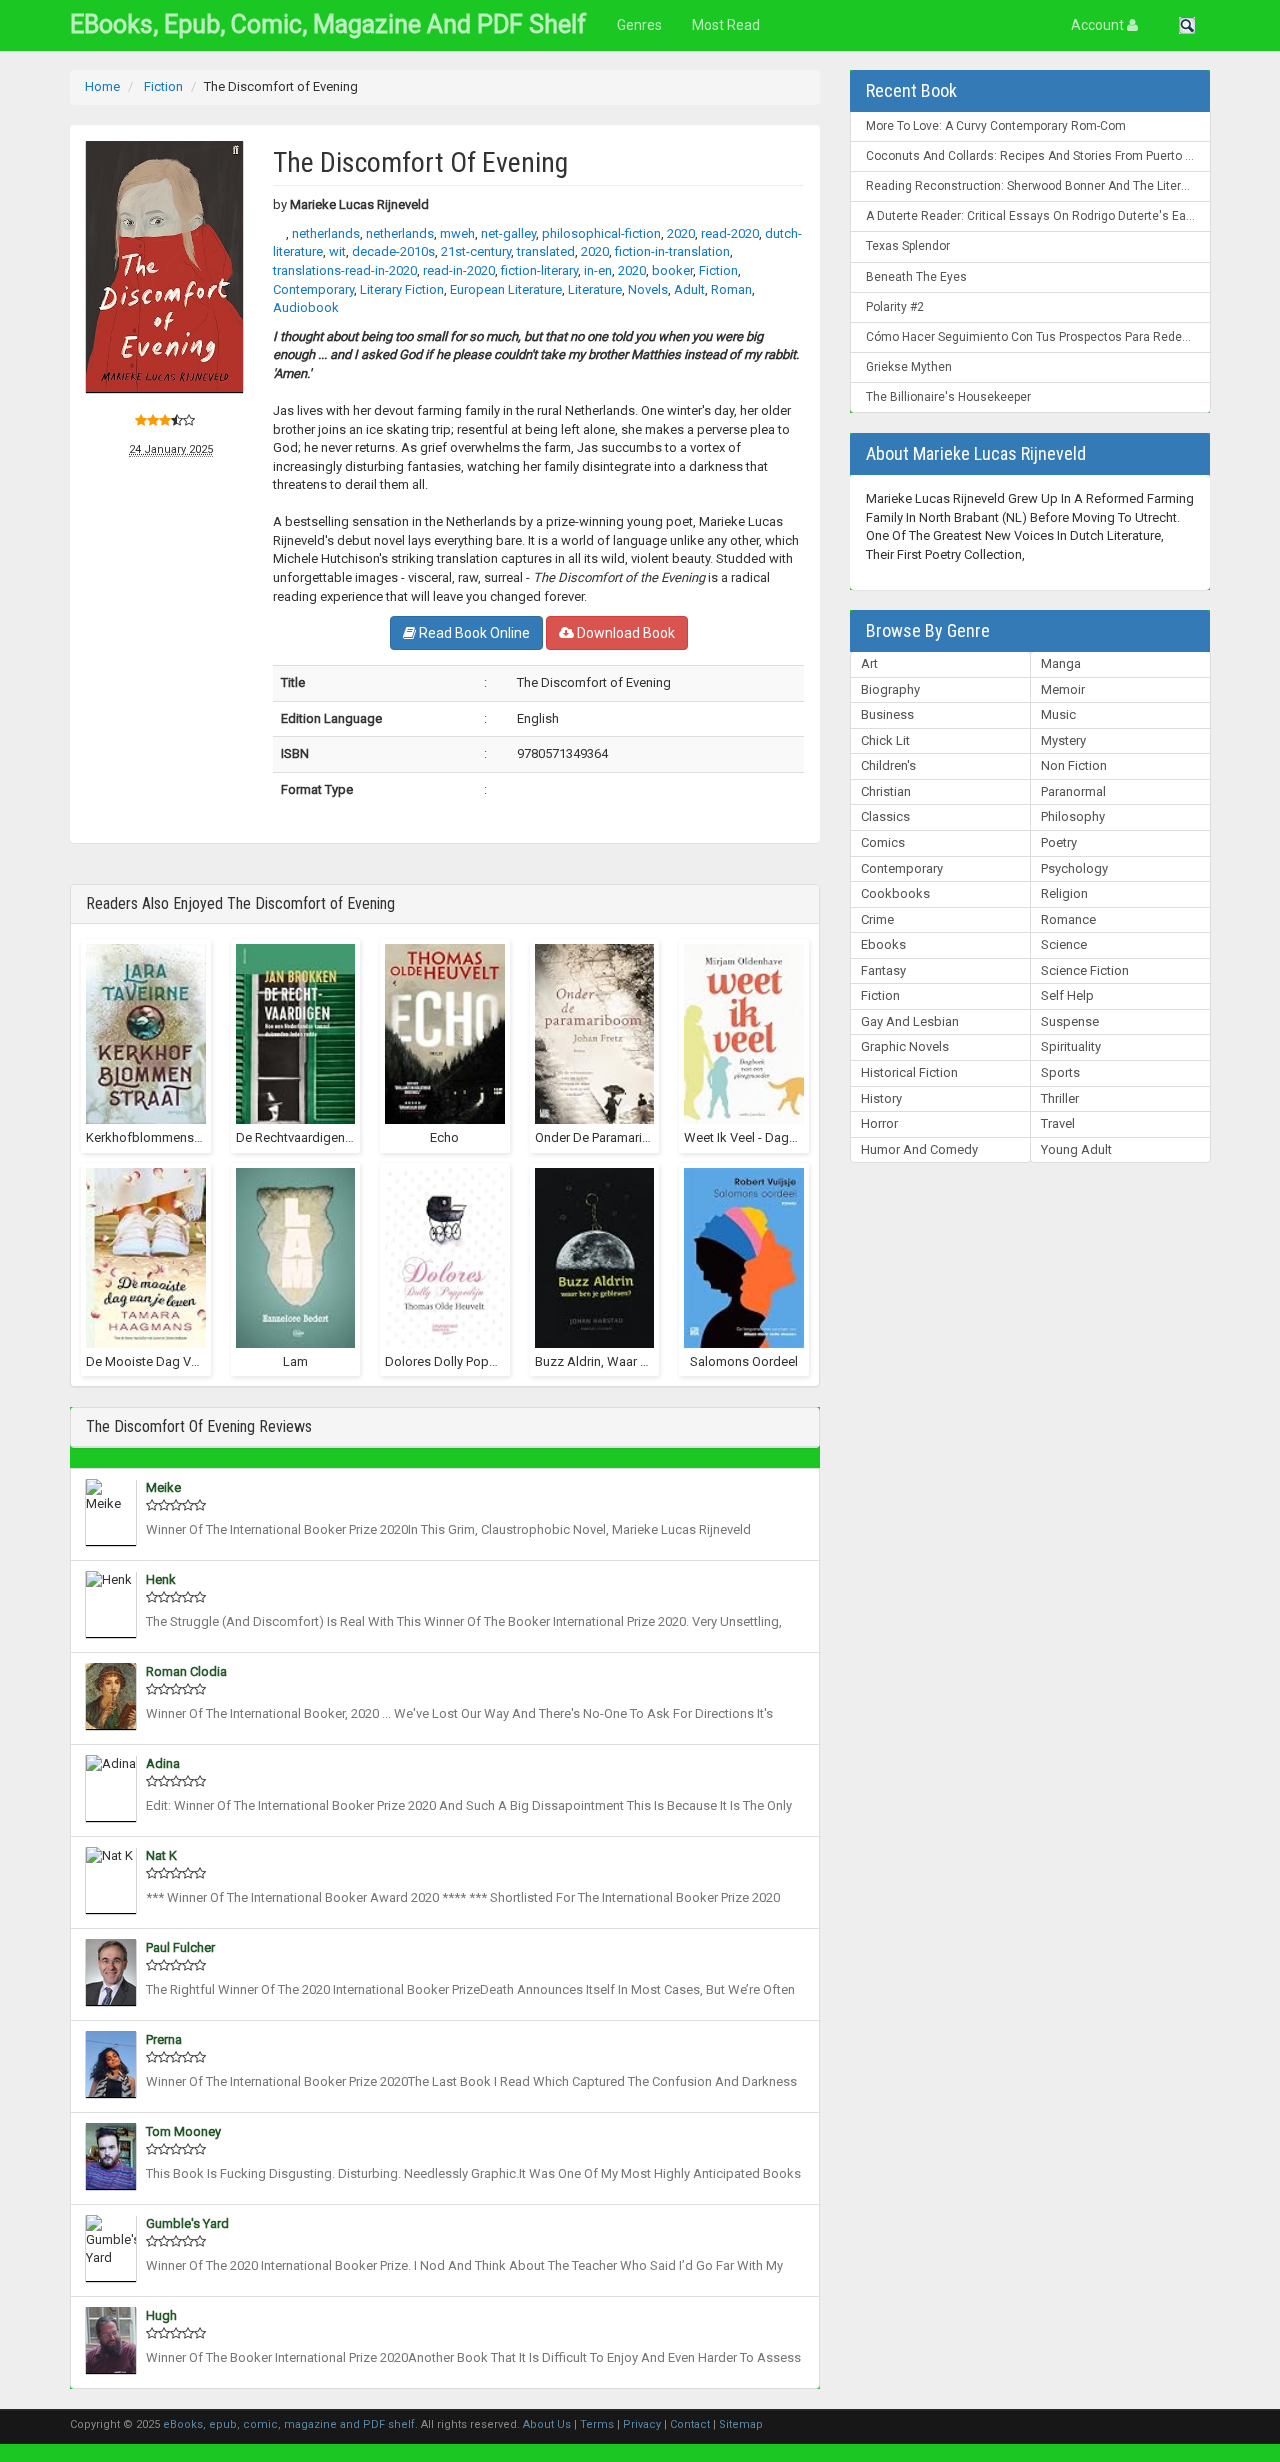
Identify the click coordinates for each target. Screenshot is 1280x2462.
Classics (885, 816)
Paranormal (1073, 791)
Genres (639, 25)
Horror (879, 1123)
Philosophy (1073, 816)
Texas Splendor (908, 246)
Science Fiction (1085, 970)
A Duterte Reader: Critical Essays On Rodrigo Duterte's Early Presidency (1038, 216)
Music (1058, 714)
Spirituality (1071, 1046)
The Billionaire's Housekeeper (948, 397)
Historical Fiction (909, 1072)
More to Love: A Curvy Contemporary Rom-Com (996, 126)
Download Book (624, 633)
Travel (1058, 1123)
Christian (886, 791)
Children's (888, 765)
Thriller (1060, 1098)
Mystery (1063, 740)
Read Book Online (473, 633)
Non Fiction (1074, 765)
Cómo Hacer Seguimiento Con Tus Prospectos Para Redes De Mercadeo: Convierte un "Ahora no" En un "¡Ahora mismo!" (1038, 337)
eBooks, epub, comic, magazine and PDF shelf (328, 24)
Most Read (726, 25)
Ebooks (883, 944)
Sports (1060, 1072)
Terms (597, 2424)
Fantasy (883, 970)
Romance (1068, 919)
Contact (690, 2424)
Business (887, 714)
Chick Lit (885, 740)
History (881, 1098)
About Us (547, 2424)
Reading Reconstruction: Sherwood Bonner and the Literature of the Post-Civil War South (1038, 186)
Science (1064, 944)
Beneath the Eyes (916, 277)
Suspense (1070, 1021)
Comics (883, 842)
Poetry (1059, 842)
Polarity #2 (895, 307)
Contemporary (902, 868)
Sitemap (741, 2424)
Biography (890, 689)
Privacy (642, 2424)
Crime (877, 919)
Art (869, 663)
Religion (1064, 893)
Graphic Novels (905, 1046)
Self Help (1067, 995)
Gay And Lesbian (910, 1021)
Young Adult (1076, 1149)
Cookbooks (895, 893)
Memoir (1063, 689)
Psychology (1074, 868)
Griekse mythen (909, 367)
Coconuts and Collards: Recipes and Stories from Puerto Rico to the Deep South (1038, 156)
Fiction (880, 995)
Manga (1061, 663)
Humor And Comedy (919, 1149)
